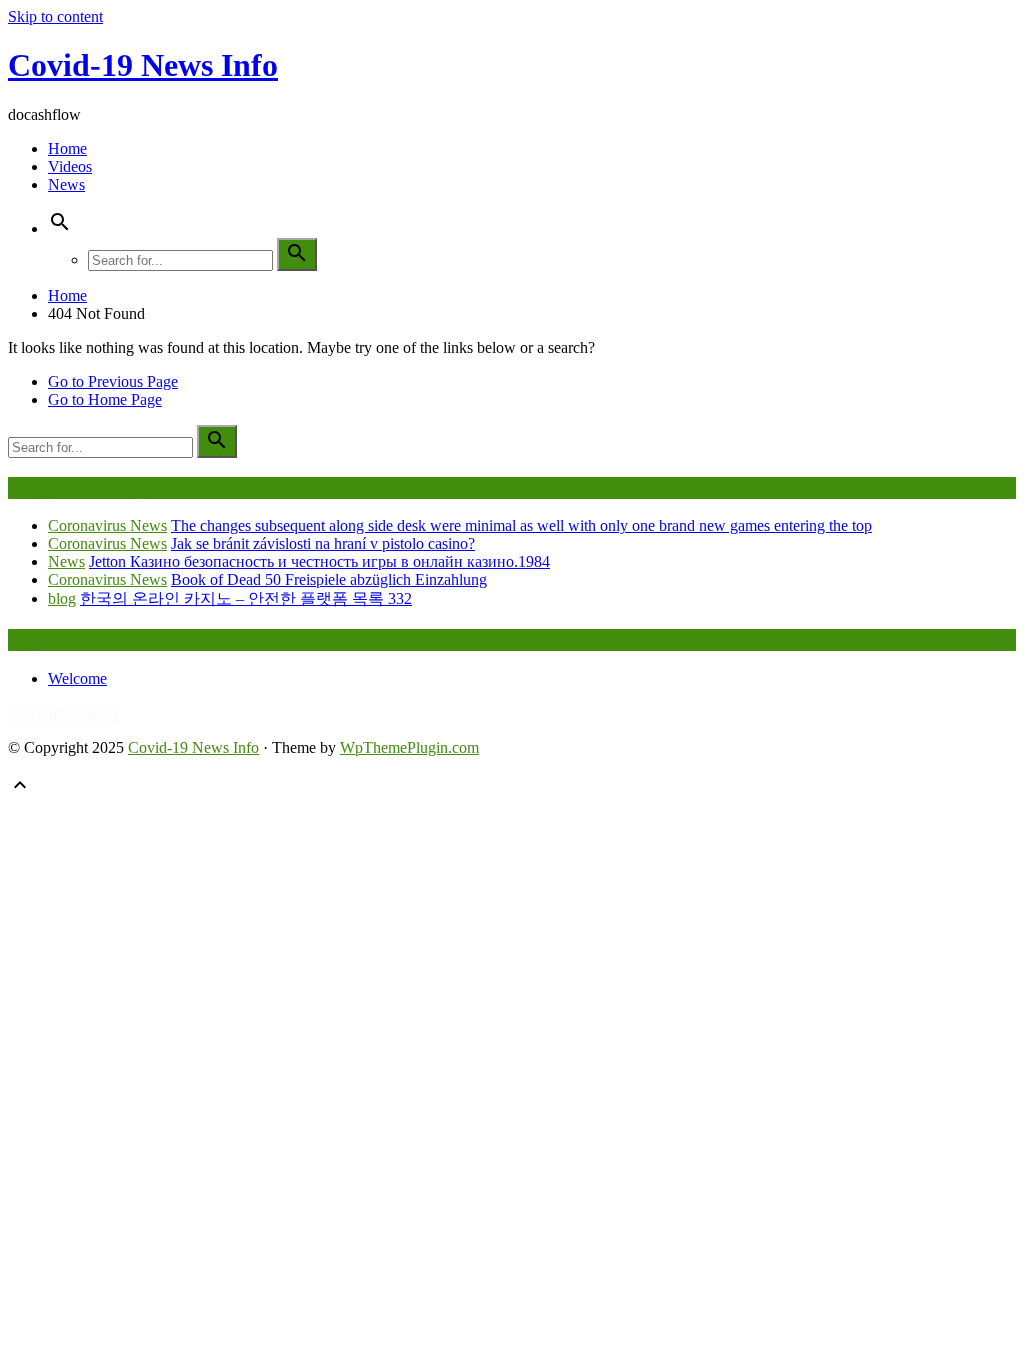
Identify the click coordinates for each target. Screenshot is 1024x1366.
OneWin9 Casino (62, 713)
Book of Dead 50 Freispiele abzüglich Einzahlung (329, 579)
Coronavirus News (107, 525)
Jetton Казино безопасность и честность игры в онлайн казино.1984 (319, 561)
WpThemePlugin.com (409, 747)
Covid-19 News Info (143, 65)
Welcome (77, 678)
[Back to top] (20, 791)
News (66, 184)
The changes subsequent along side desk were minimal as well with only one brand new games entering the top (521, 525)
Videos (70, 166)
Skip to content (55, 16)
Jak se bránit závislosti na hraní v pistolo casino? (323, 543)
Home (67, 148)
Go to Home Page (105, 399)
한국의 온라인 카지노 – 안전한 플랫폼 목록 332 (246, 598)
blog (62, 598)
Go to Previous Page (113, 381)
